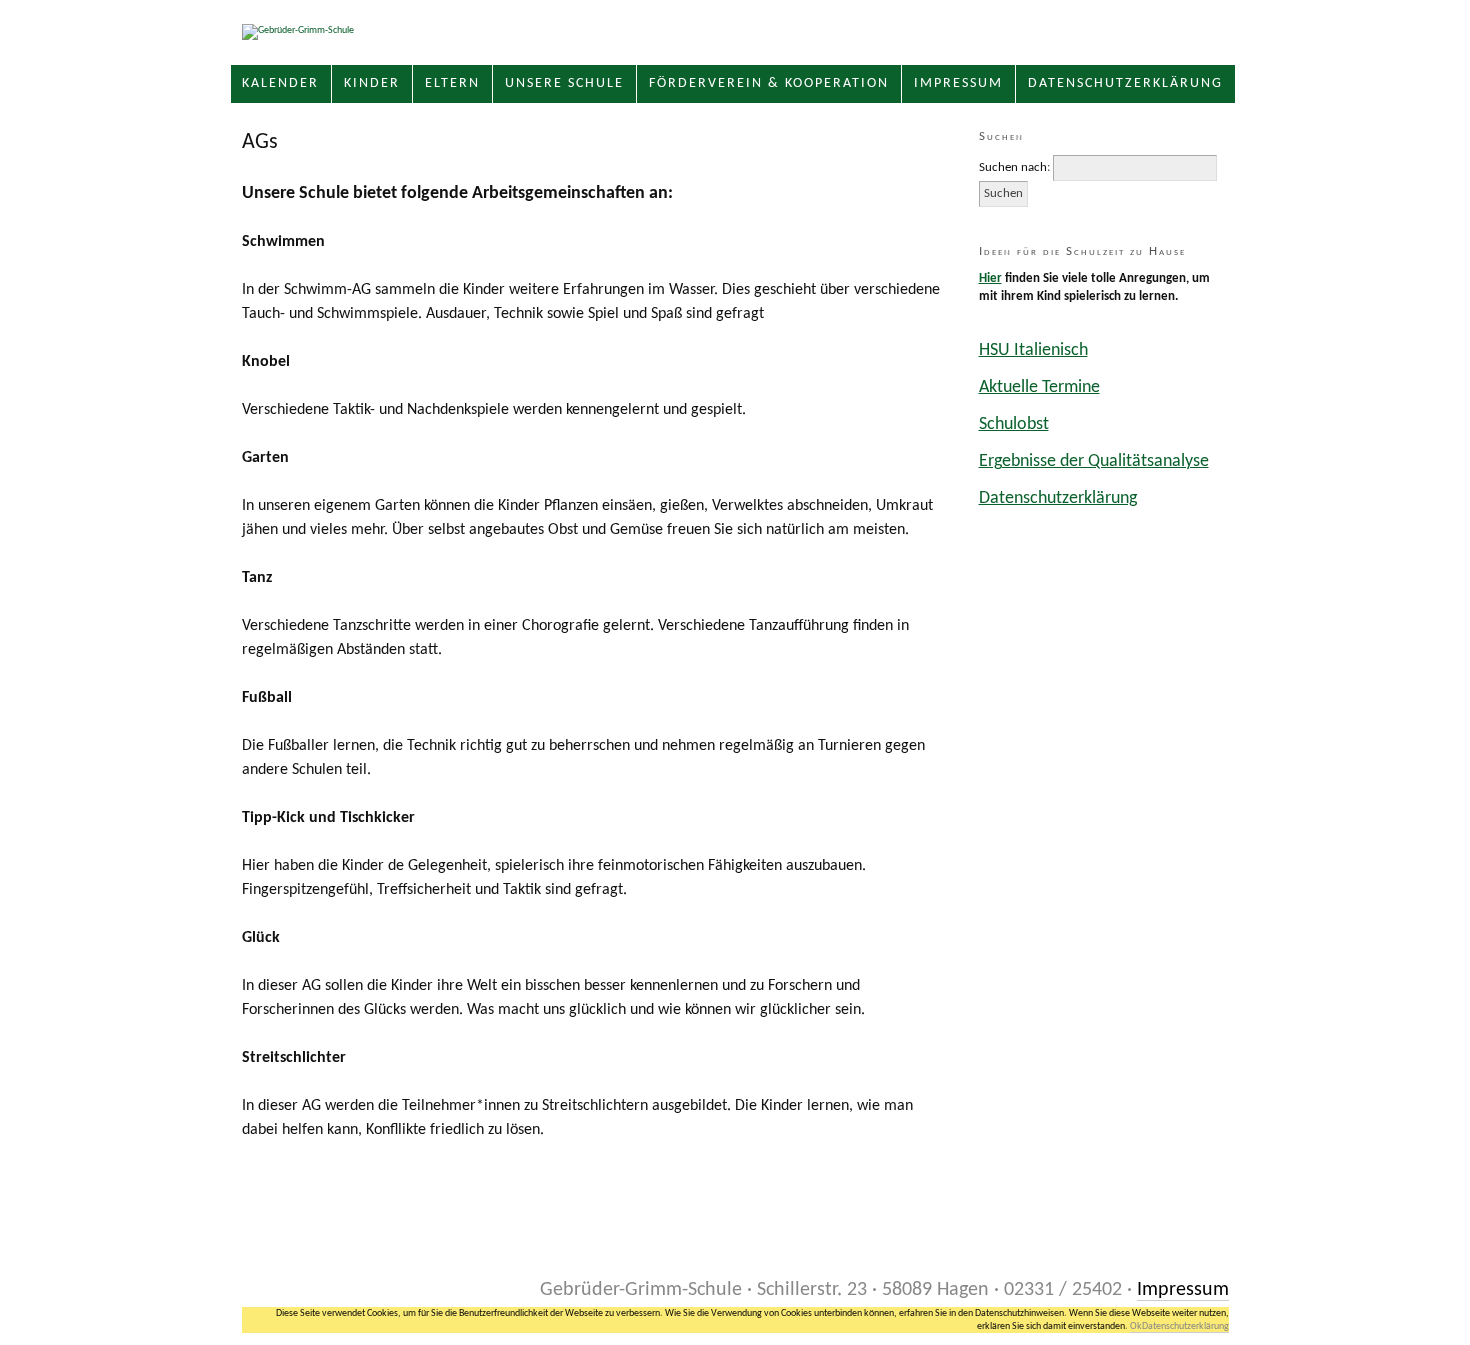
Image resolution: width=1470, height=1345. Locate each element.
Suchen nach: (1014, 167)
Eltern (452, 83)
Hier (990, 278)
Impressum (958, 83)
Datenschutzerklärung (1125, 83)
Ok (1136, 1326)
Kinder (372, 83)
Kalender (280, 83)
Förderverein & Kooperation (769, 83)
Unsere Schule (564, 83)
